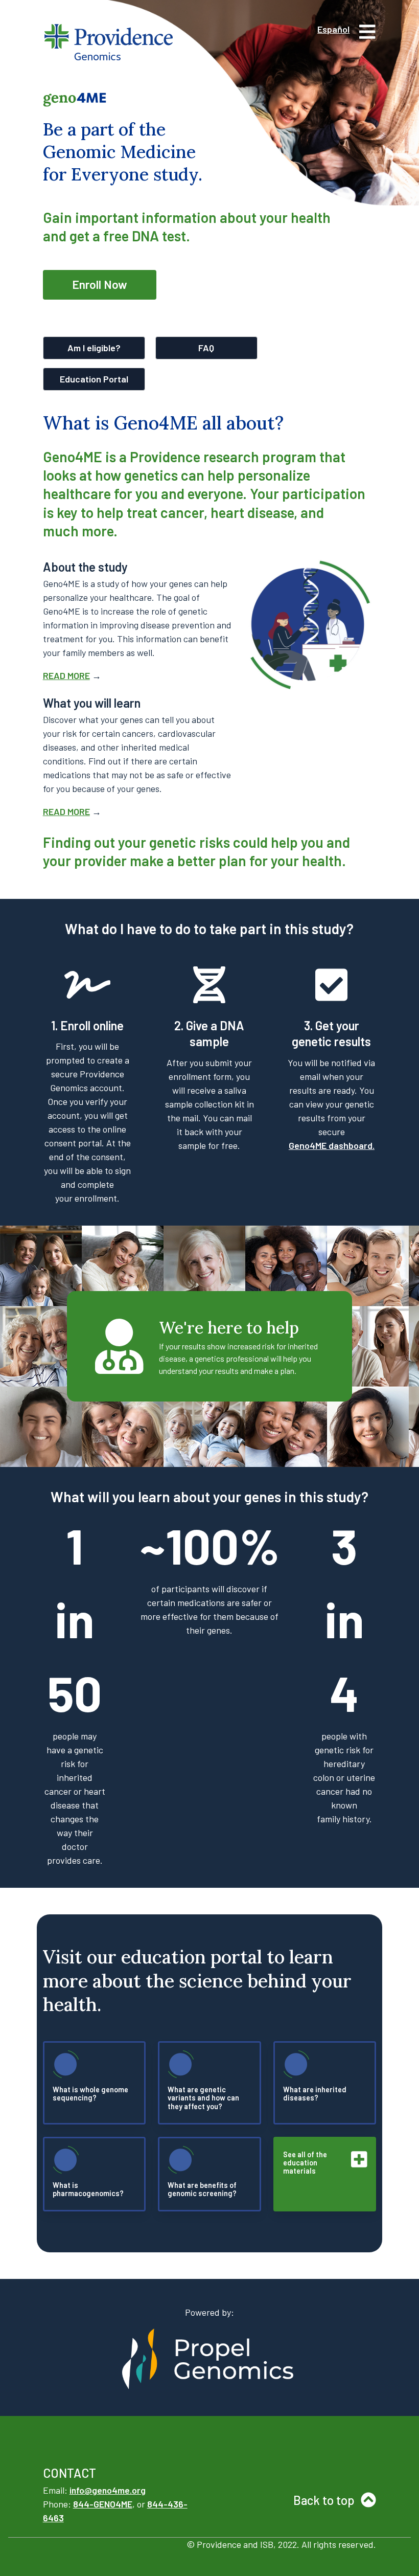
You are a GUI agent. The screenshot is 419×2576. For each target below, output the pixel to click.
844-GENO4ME (103, 2504)
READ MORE (66, 675)
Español (333, 29)
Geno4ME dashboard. (332, 1145)
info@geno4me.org (108, 2490)
